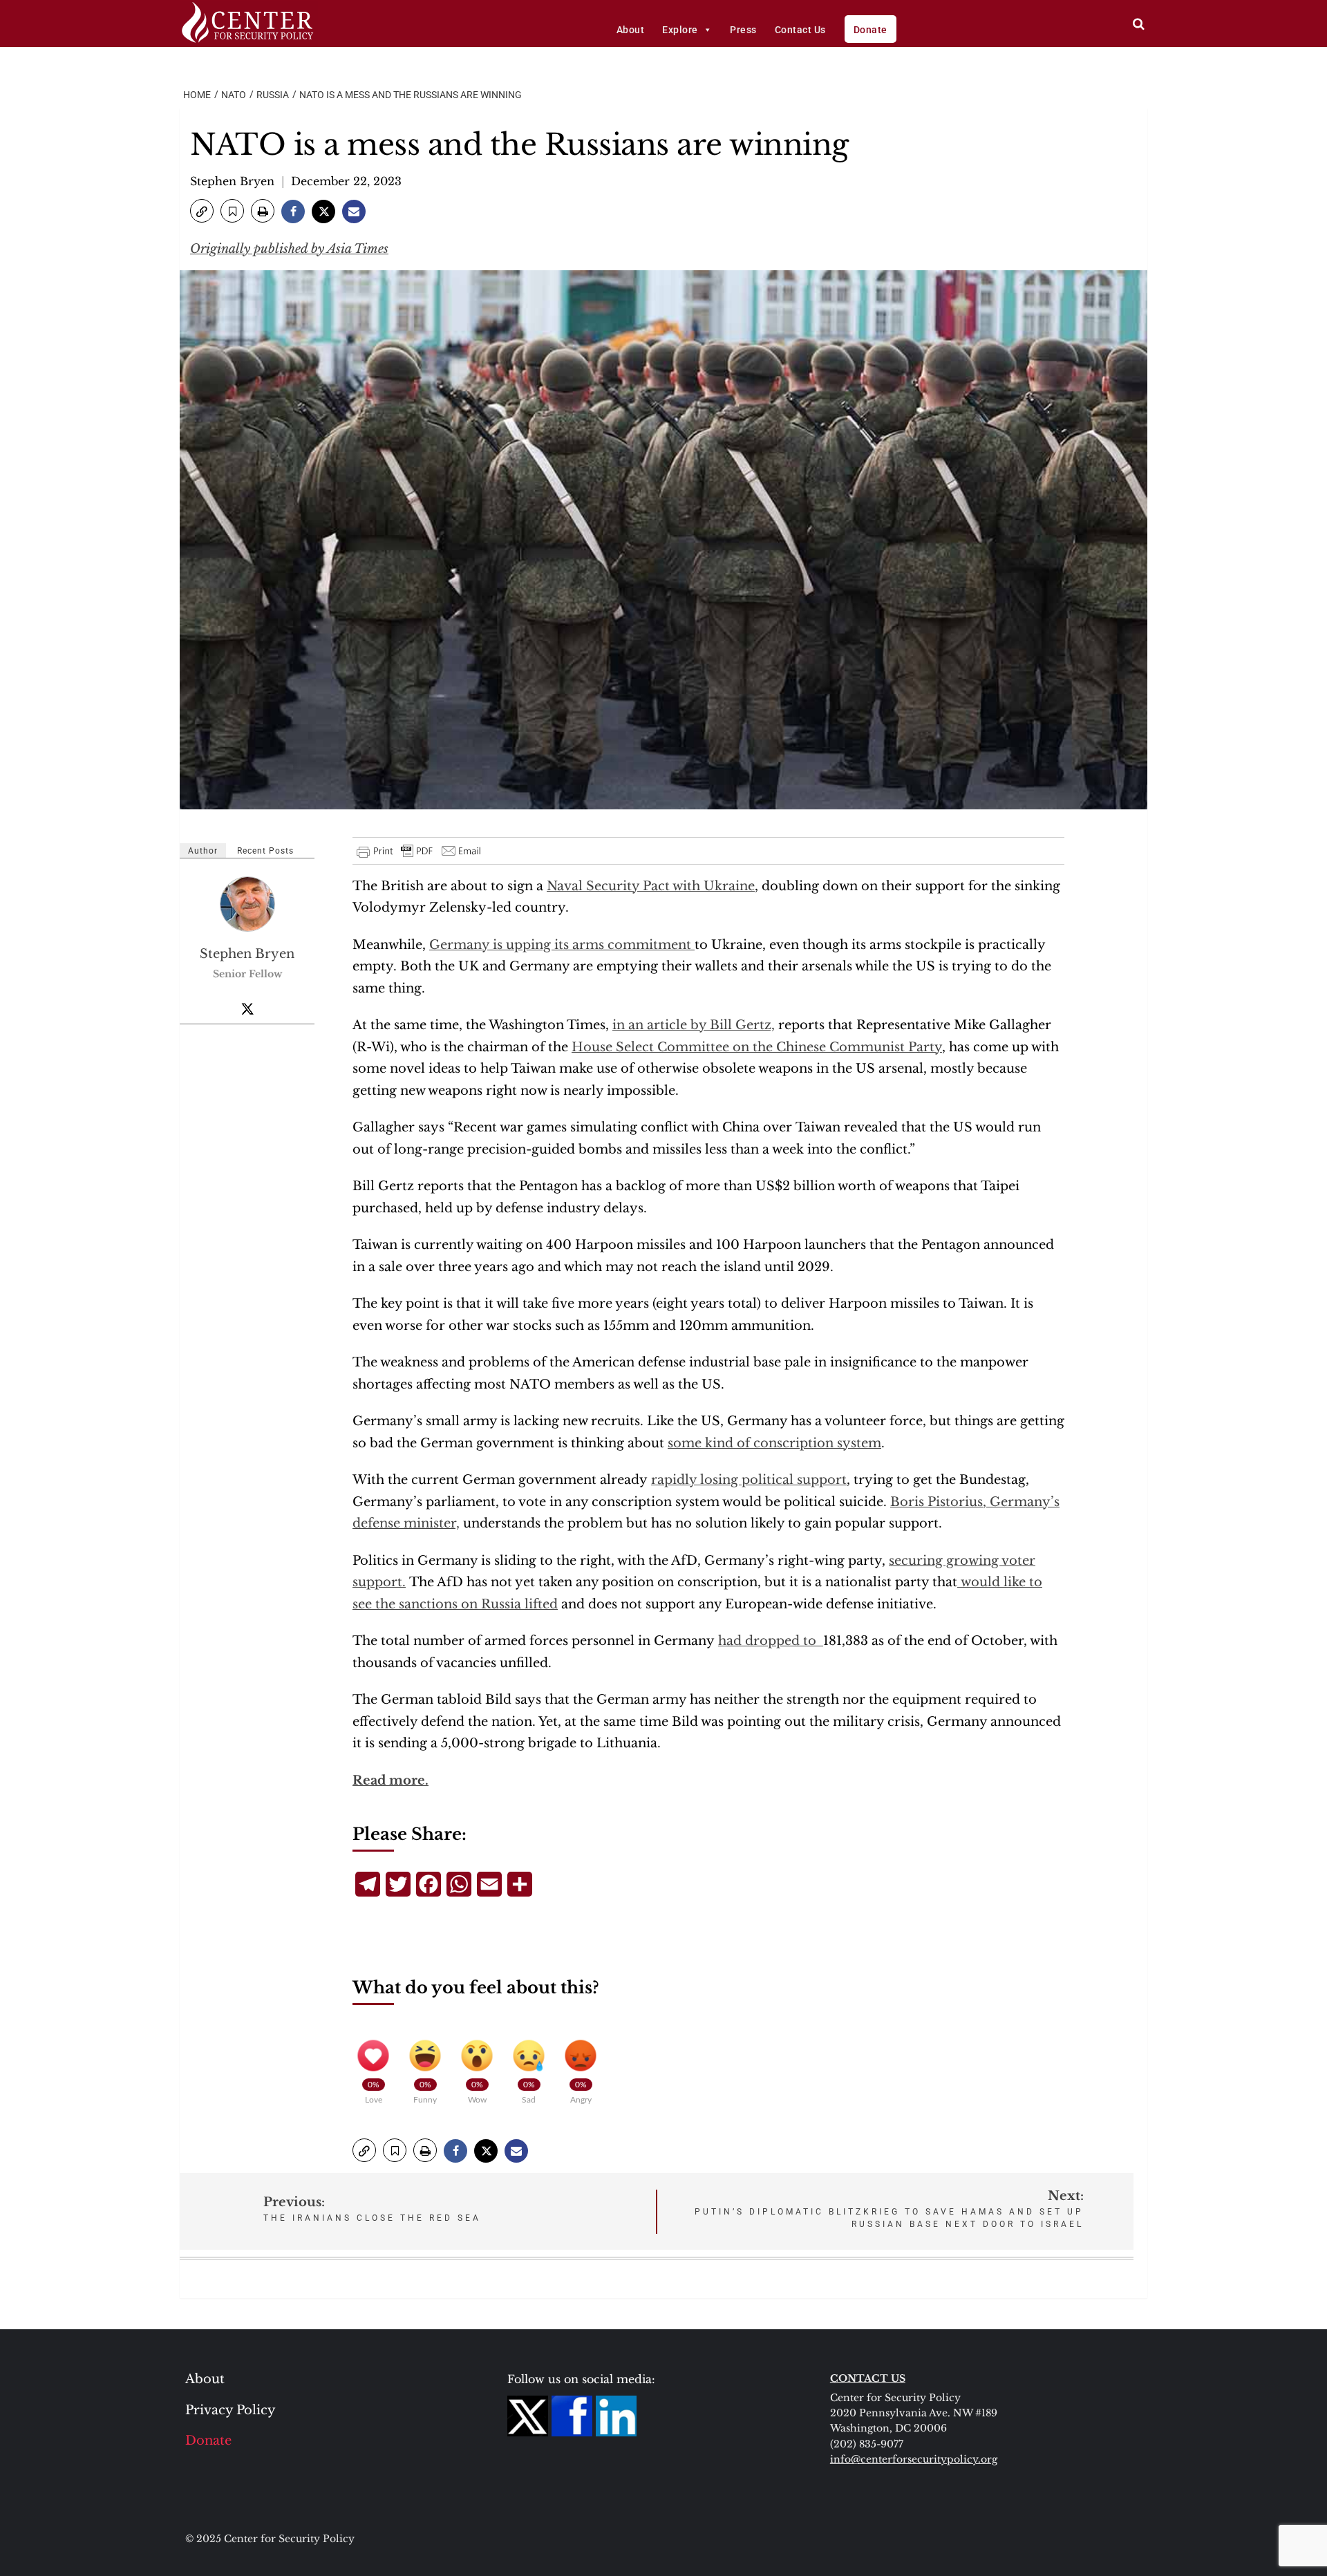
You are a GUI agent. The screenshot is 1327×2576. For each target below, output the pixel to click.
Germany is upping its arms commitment (562, 945)
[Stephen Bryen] (248, 903)
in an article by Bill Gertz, (694, 1025)
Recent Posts (265, 851)
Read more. (390, 1780)
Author (203, 851)
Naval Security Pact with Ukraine (651, 886)
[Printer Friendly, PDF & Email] (420, 851)
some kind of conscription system (774, 1443)
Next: (889, 2209)
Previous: (372, 2209)
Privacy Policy (230, 2410)
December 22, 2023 (346, 181)
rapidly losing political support (749, 1480)
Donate (870, 30)
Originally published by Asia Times (289, 249)
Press (743, 30)
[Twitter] (247, 1008)
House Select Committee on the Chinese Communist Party (757, 1047)
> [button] (1139, 24)
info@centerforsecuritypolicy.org (914, 2459)
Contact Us (800, 30)
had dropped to (771, 1641)
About (631, 30)
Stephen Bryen (232, 181)
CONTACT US (868, 2378)
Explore (680, 30)
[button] (202, 211)
